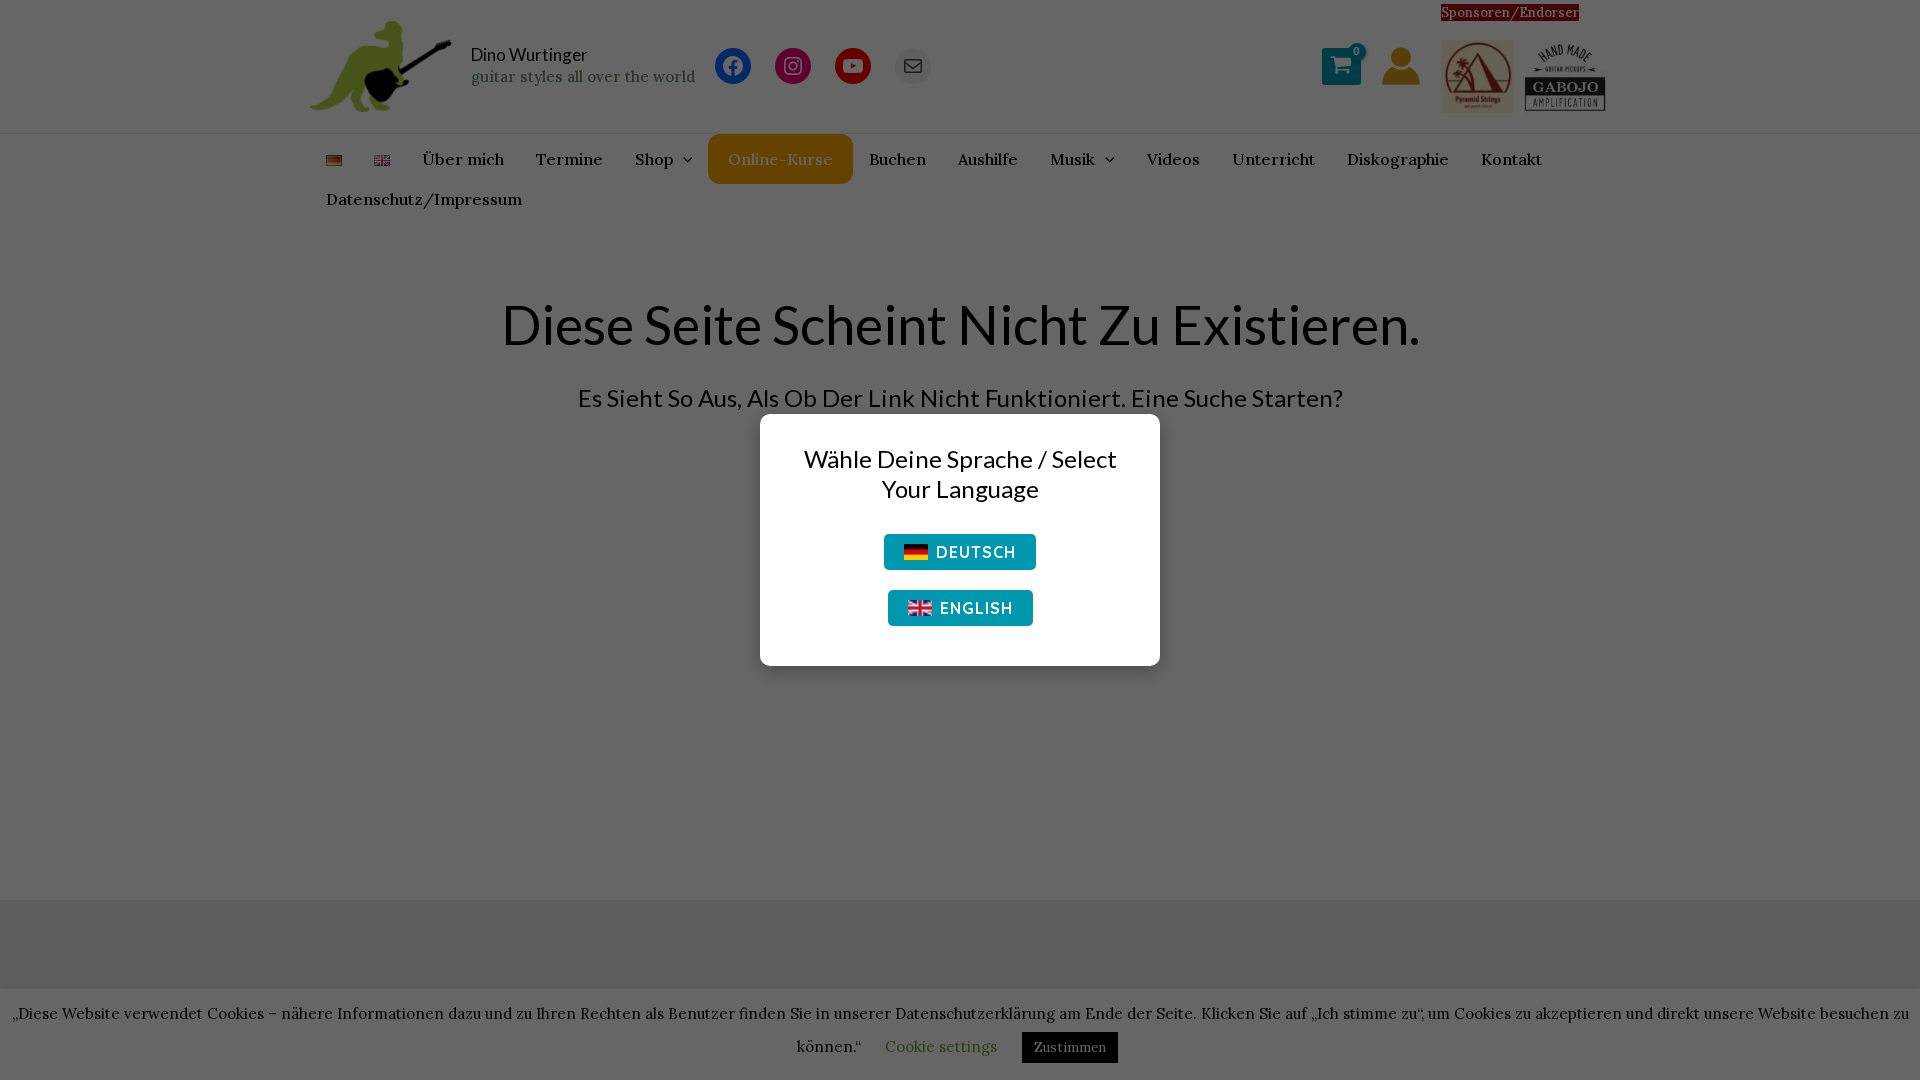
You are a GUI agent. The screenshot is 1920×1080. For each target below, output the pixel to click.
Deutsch (976, 552)
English (976, 608)
